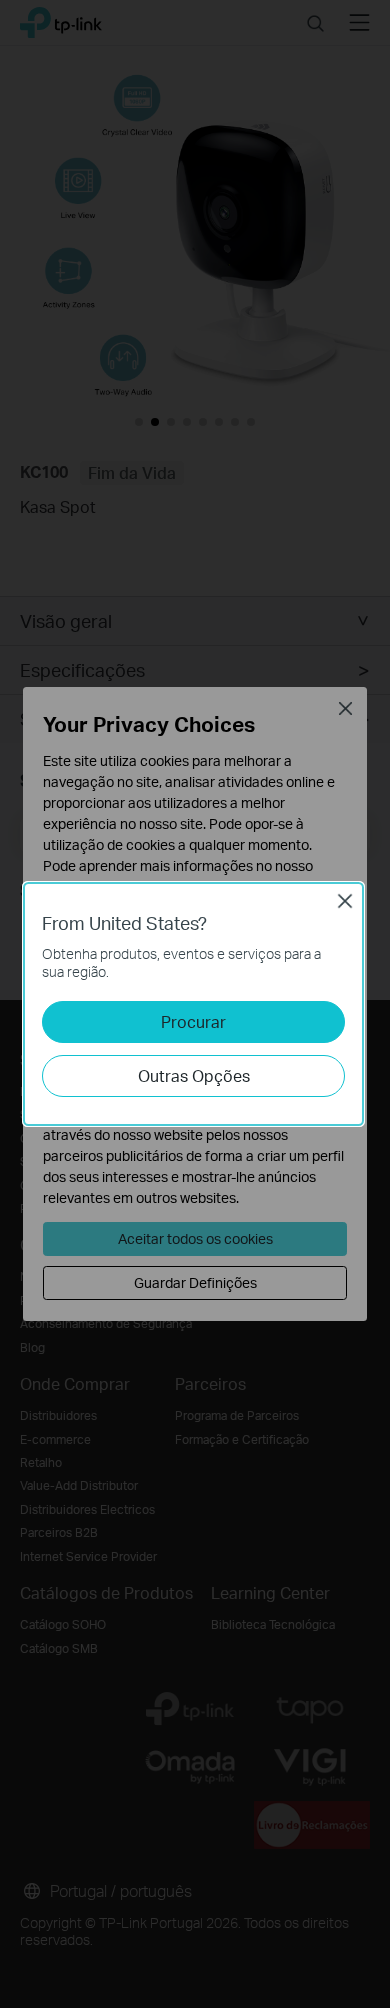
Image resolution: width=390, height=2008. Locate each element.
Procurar (193, 1021)
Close (345, 901)
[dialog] (195, 1004)
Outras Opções (194, 1075)
